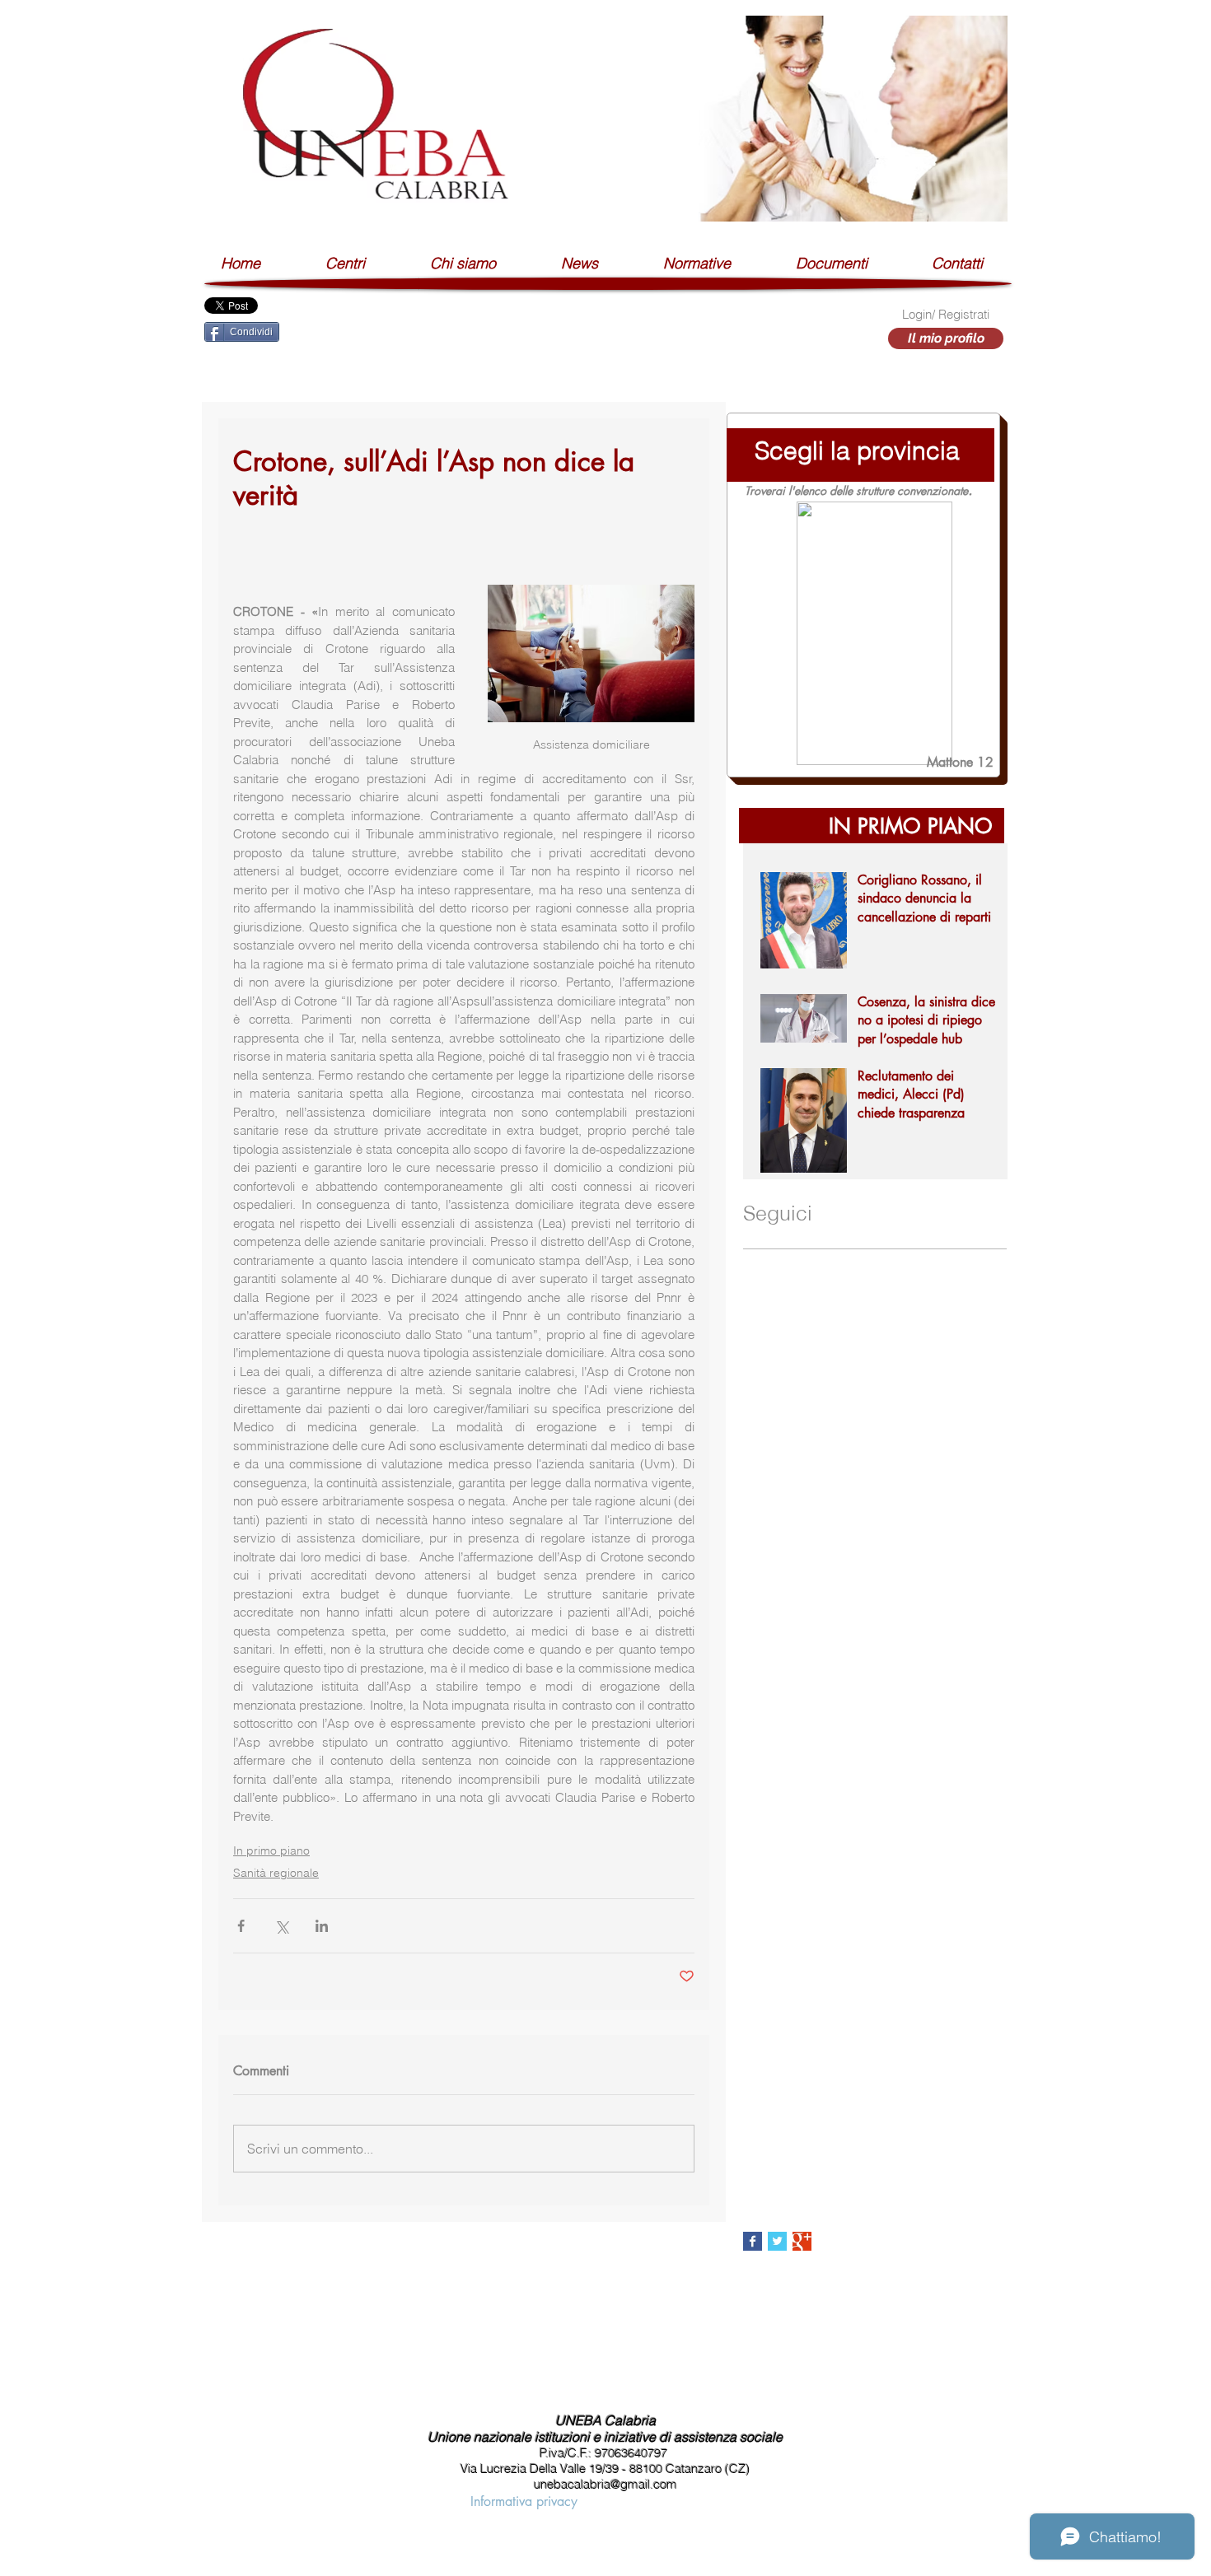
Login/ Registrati (946, 314)
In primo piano (271, 1850)
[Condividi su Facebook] (241, 1926)
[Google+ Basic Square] (802, 2241)
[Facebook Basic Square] (753, 2241)
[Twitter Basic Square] (777, 2241)
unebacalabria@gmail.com (605, 2484)
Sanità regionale (276, 1873)
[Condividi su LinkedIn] (322, 1926)
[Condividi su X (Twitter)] (281, 1926)
